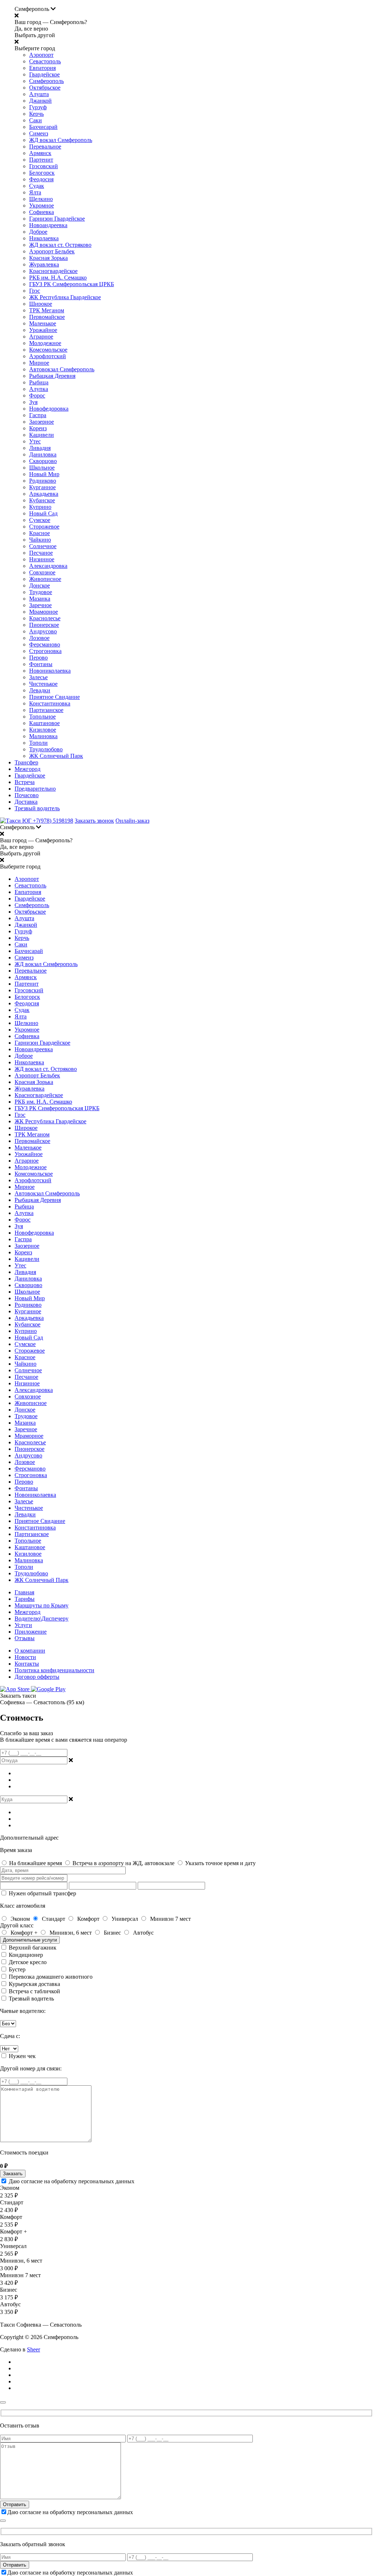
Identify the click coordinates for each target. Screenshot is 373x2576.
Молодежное (45, 343)
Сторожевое (44, 527)
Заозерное (42, 422)
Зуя (33, 402)
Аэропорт (41, 55)
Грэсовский (44, 166)
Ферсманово (45, 644)
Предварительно (35, 789)
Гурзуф (38, 107)
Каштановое (44, 723)
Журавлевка (44, 264)
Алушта (39, 94)
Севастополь (45, 61)
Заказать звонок (94, 821)
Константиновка (50, 703)
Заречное (40, 605)
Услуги (23, 1625)
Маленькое (43, 323)
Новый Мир (44, 474)
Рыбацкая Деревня (52, 376)
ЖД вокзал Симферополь (61, 140)
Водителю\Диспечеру (42, 1619)
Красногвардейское (53, 271)
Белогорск (42, 173)
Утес (35, 441)
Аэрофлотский (48, 356)
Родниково (43, 481)
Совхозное (42, 572)
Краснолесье (45, 618)
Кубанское (42, 500)
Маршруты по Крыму (42, 1605)
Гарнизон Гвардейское (57, 219)
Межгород (28, 769)
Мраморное (44, 612)
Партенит (41, 160)
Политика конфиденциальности (54, 1670)
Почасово (27, 795)
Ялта (35, 192)
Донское (40, 585)
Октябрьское (45, 88)
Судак (37, 186)
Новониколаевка (50, 671)
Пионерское (44, 625)
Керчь (36, 114)
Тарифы (25, 1599)
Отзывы (25, 1638)
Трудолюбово (46, 749)
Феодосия (41, 179)
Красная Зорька (48, 258)
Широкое (41, 304)
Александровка (48, 566)
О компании (30, 1651)
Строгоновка (45, 651)
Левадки (40, 690)
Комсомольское (48, 350)
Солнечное (43, 546)
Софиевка (42, 212)
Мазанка (40, 599)
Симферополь (46, 81)
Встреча (25, 782)
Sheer (34, 2349)
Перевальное (45, 147)
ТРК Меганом (47, 310)
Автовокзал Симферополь (62, 369)
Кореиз (38, 428)
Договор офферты (37, 1677)
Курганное (42, 487)
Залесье (38, 677)
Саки (36, 120)
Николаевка (44, 238)
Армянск (40, 153)
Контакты (27, 1664)
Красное (40, 533)
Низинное (42, 559)
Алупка (39, 389)
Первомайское (47, 317)
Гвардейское (44, 74)
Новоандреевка (48, 225)
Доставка (26, 802)
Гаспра (38, 415)
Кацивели (42, 435)
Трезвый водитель (37, 808)
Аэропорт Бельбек (52, 251)
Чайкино (40, 540)
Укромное (42, 205)
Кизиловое (43, 730)
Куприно (40, 507)
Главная (24, 1592)
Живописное (45, 579)
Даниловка (43, 454)
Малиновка (43, 736)
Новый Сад (43, 513)
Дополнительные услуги (30, 1940)
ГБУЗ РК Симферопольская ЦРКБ (72, 284)
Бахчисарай (43, 127)
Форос (37, 395)
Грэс (35, 291)
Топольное (42, 717)
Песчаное (41, 553)
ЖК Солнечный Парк (56, 756)
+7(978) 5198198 (53, 821)
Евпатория (42, 68)
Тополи (38, 743)
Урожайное (43, 330)
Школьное (42, 468)
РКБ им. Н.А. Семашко (58, 278)
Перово (38, 658)
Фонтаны (41, 664)
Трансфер (26, 762)
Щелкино (41, 199)
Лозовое (39, 638)
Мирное (39, 363)
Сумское (40, 520)
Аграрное (41, 337)
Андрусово (43, 631)
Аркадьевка (44, 494)
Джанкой (40, 101)
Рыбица (39, 382)
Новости (25, 1657)
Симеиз (39, 133)
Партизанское (46, 710)
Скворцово (43, 461)
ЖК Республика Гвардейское (65, 297)
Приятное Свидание (54, 697)
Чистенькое (43, 684)
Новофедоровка (49, 409)
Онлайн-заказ (132, 821)
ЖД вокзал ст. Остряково (60, 245)
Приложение (31, 1632)
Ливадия (40, 448)
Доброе (38, 232)
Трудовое (41, 592)
